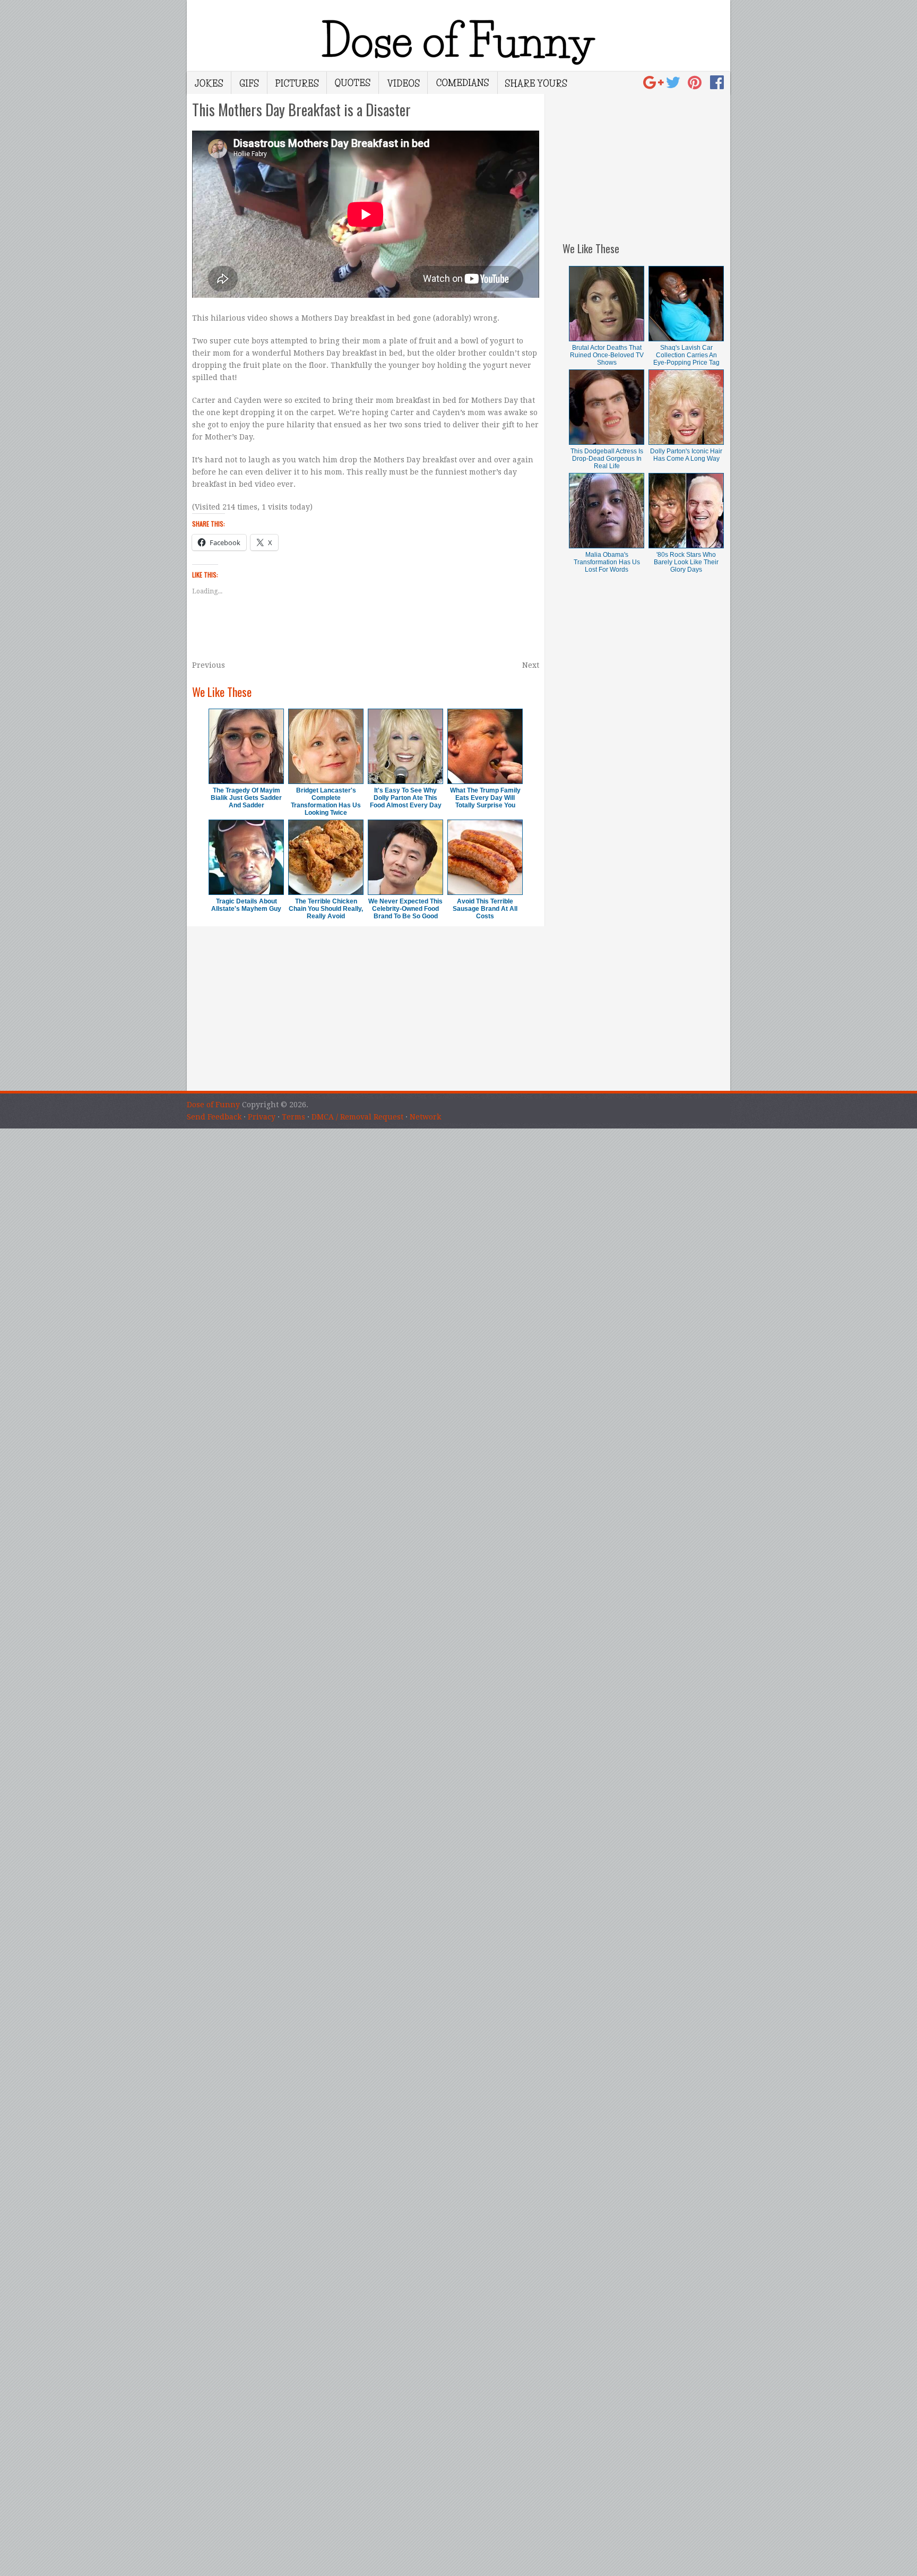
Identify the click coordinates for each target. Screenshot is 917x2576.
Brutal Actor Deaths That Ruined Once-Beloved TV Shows (607, 355)
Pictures (297, 83)
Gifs (249, 83)
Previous (209, 665)
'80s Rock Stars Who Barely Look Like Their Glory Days (686, 562)
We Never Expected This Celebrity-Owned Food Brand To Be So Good (405, 909)
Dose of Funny (213, 1105)
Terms (293, 1117)
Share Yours (536, 83)
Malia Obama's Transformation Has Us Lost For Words (607, 562)
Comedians (463, 83)
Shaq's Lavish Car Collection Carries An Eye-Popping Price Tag (686, 355)
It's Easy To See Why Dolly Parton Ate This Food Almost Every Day (406, 798)
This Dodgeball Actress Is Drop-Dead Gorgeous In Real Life (607, 459)
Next (531, 665)
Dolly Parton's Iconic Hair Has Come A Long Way (686, 455)
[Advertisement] (646, 160)
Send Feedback (214, 1117)
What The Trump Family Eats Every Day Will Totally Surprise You (485, 798)
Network (425, 1117)
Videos (403, 83)
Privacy (262, 1117)
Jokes (209, 83)
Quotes (353, 83)
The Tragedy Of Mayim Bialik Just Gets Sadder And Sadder (246, 798)
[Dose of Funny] (655, 85)
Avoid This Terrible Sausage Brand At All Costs (485, 909)
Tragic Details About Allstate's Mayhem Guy (246, 905)
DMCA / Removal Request (357, 1117)
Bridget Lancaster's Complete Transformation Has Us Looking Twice (326, 802)
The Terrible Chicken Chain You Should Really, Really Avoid (326, 909)
